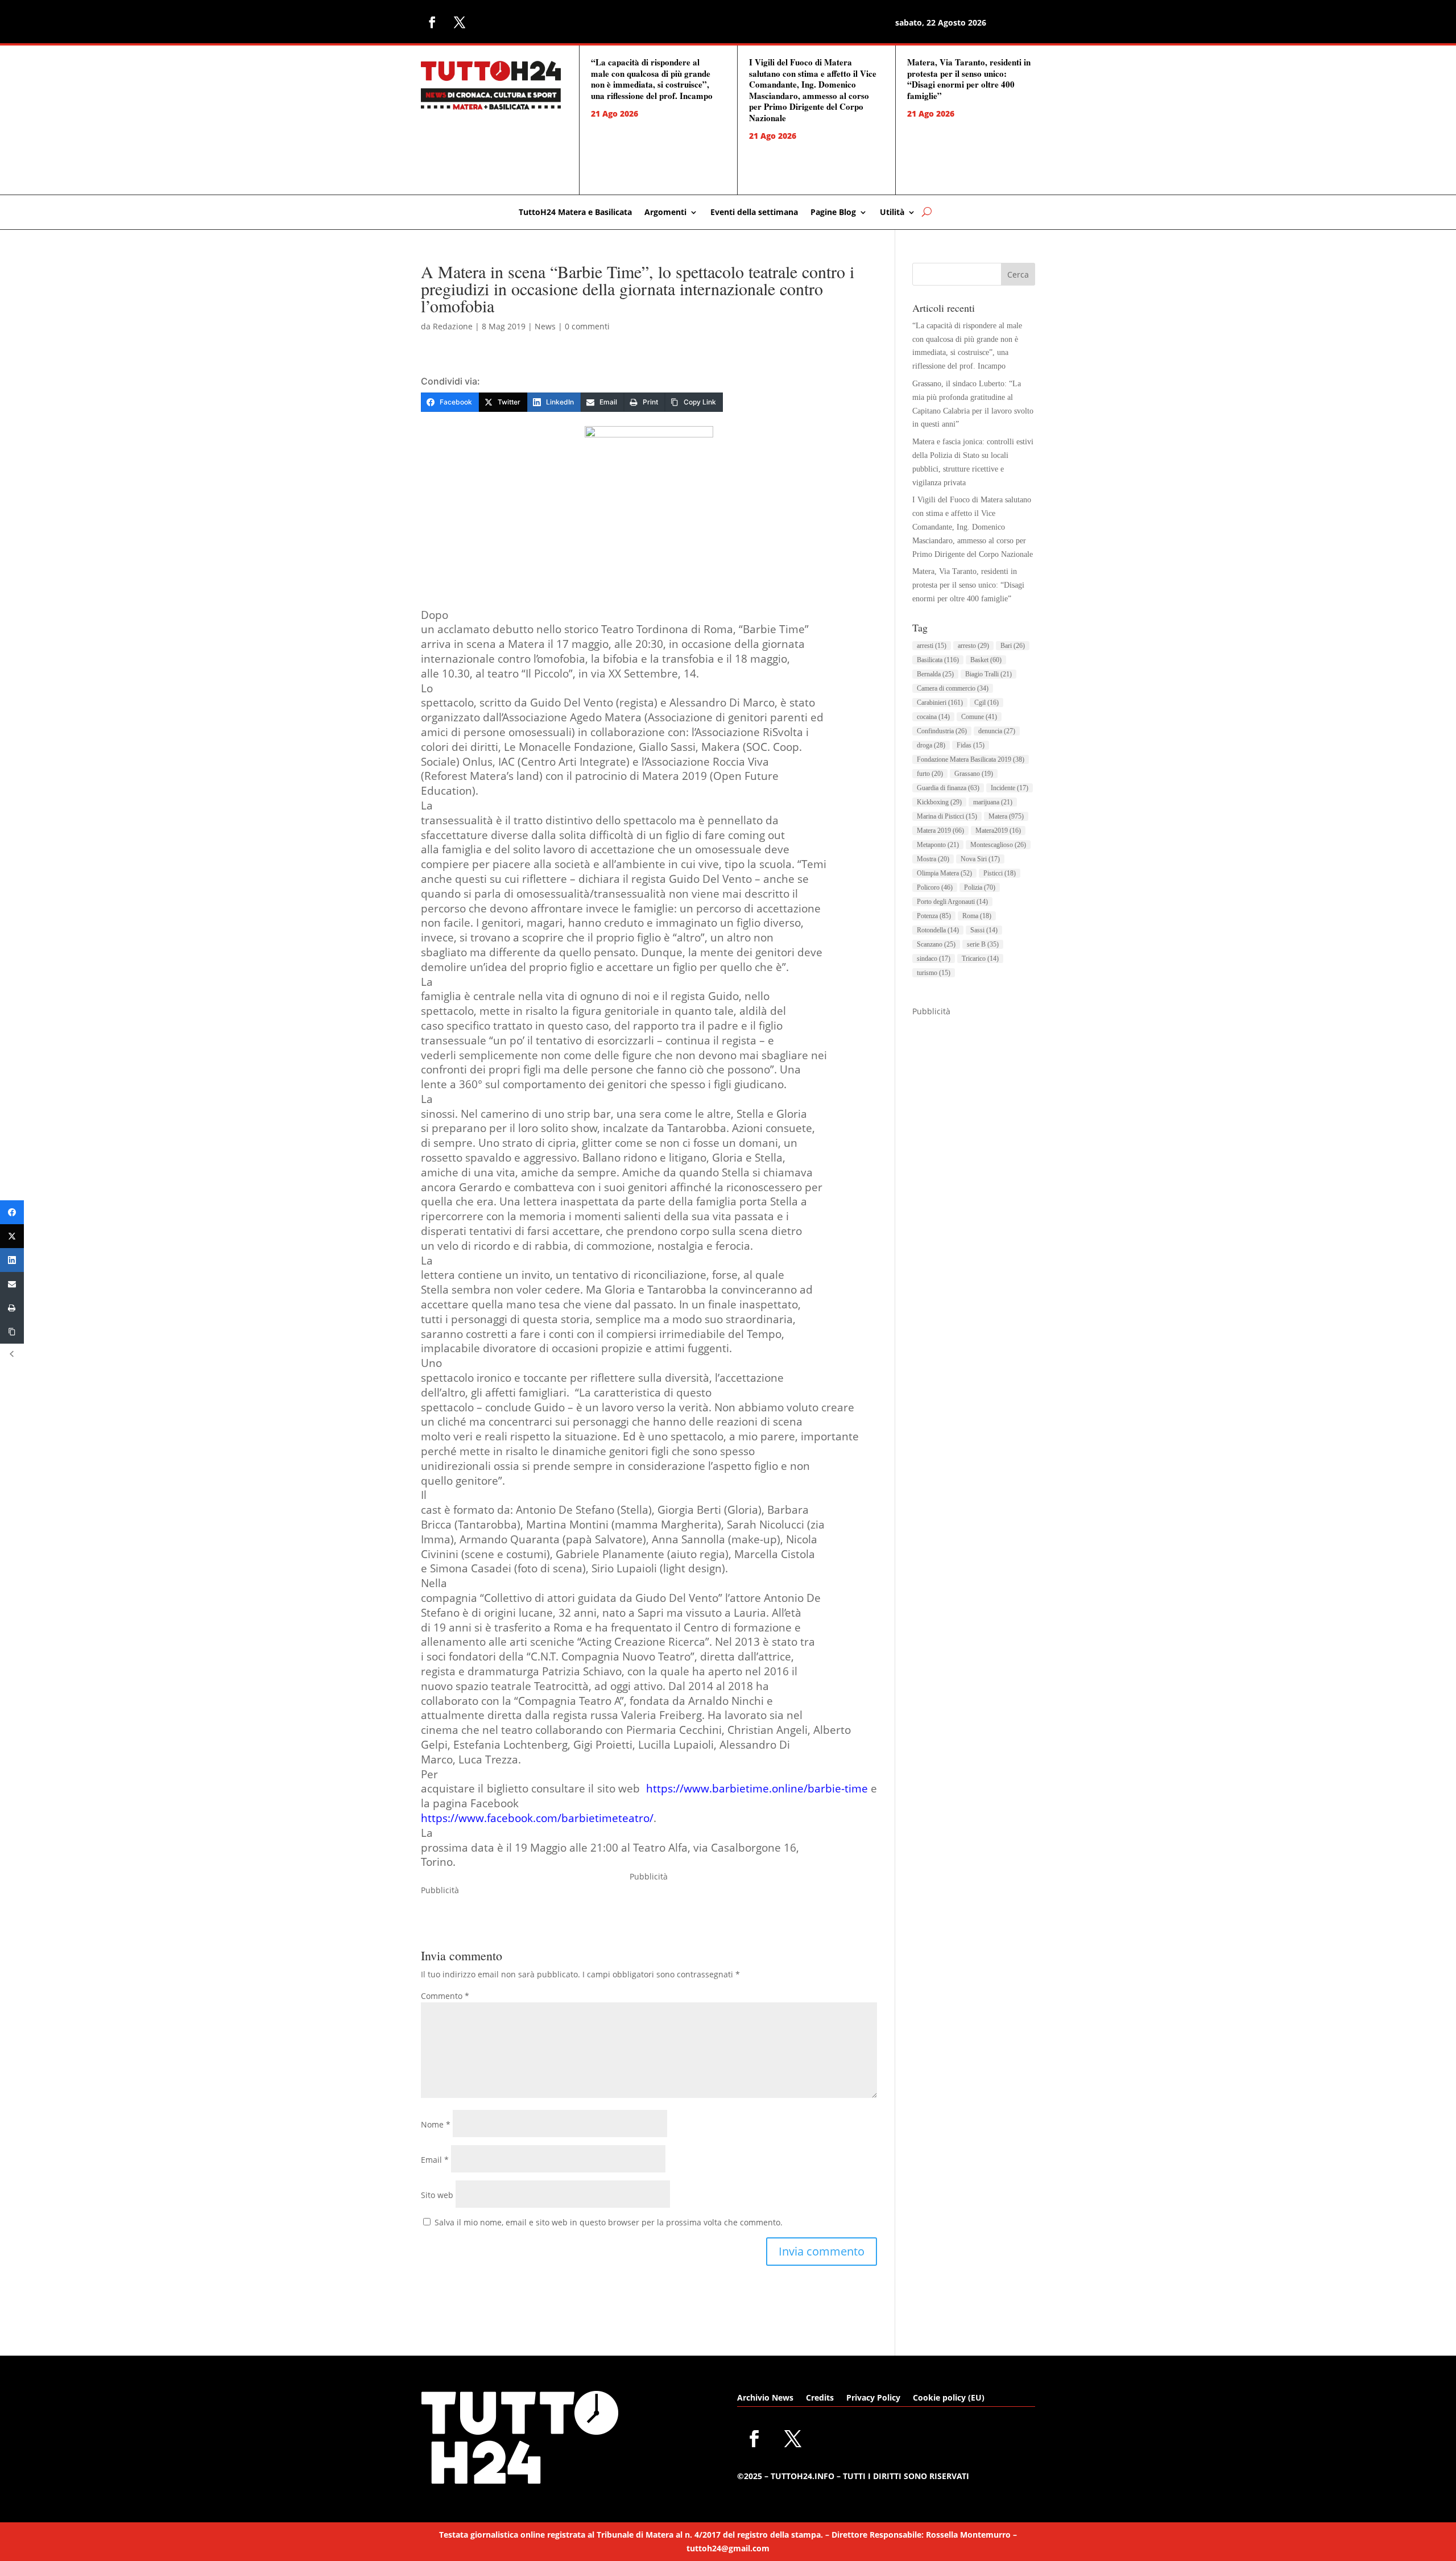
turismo (934, 973)
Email (435, 2160)
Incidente (1010, 788)
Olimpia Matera (944, 873)
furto (930, 774)
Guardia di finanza (948, 788)
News (545, 326)
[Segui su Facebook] (432, 22)
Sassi (984, 930)
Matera (1006, 816)
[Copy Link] (12, 1332)
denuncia (997, 731)
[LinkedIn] (12, 1260)
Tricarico (980, 959)
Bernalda (935, 674)
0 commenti (587, 326)
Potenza (934, 916)
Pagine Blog (833, 213)
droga (931, 745)
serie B (983, 944)
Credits (820, 2398)
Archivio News (765, 2398)
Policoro (935, 887)
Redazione (453, 326)
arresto (973, 646)
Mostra (933, 859)
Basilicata (938, 660)
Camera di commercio (953, 688)
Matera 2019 (940, 831)
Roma (977, 916)
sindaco (934, 959)
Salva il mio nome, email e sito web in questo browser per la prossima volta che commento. (609, 2222)
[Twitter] (12, 1236)
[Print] (12, 1308)
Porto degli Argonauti (952, 902)
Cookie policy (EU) (949, 2398)
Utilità (892, 213)
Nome (436, 2124)
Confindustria (942, 731)
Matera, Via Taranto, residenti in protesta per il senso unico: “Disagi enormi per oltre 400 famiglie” (969, 79)
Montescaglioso (998, 845)
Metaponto (938, 845)
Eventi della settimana (754, 213)
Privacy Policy (873, 2398)
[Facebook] (12, 1212)
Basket (986, 660)
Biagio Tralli (988, 674)
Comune (979, 717)
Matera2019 (998, 831)
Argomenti (665, 213)
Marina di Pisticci (947, 816)
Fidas (971, 745)
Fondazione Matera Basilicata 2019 (971, 759)
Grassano (974, 774)
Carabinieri (940, 703)
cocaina (933, 717)
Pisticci (1000, 873)
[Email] (12, 1284)
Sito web (437, 2195)
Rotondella (938, 930)
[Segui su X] (460, 22)
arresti (932, 646)
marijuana (993, 802)
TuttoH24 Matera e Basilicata (575, 213)
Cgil (986, 703)
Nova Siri (980, 859)
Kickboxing (939, 802)
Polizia (980, 887)
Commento (445, 1996)
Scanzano (936, 944)
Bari (1013, 646)
